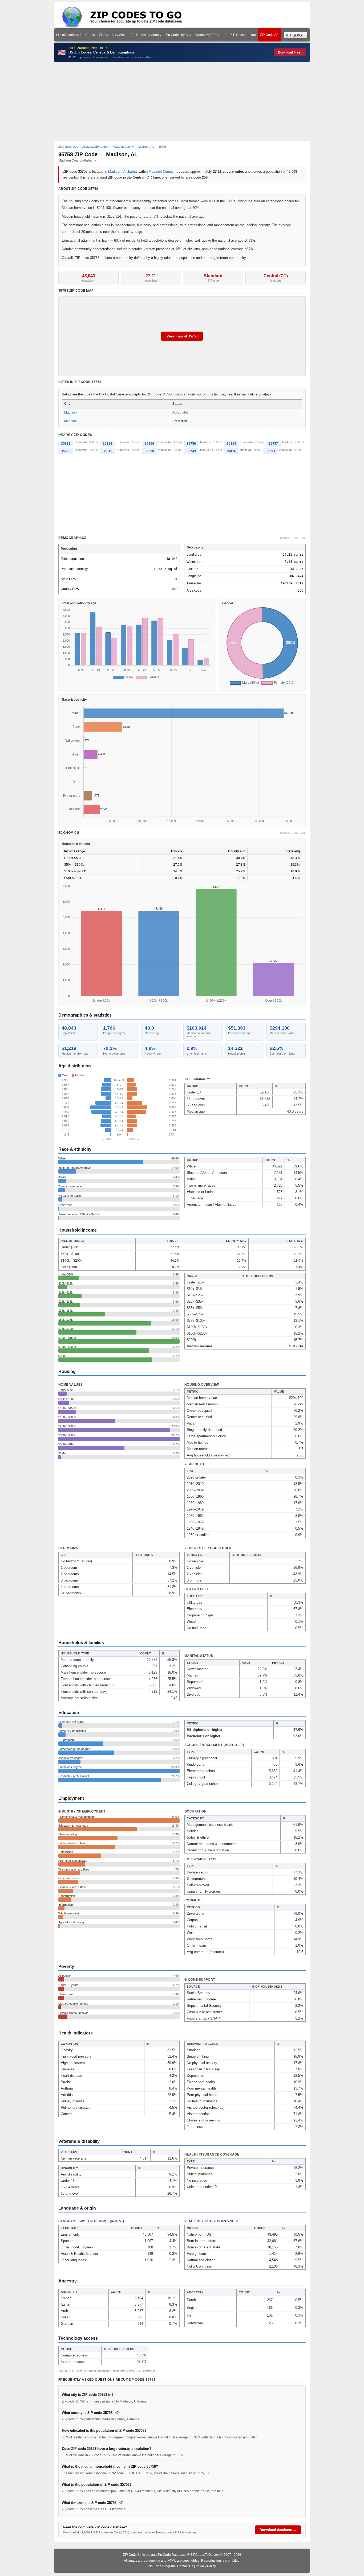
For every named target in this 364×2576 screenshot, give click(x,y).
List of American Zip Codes (76, 35)
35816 (108, 451)
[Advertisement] (182, 101)
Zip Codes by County (146, 35)
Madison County (161, 172)
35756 (191, 444)
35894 (231, 451)
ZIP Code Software (137, 2555)
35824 (108, 444)
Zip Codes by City (178, 35)
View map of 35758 (182, 336)
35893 (270, 451)
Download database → (278, 2530)
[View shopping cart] (296, 35)
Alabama (130, 172)
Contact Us (185, 2566)
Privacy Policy (206, 2566)
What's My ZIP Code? (211, 35)
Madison (115, 172)
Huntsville (81, 442)
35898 (149, 451)
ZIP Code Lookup (243, 35)
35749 (191, 451)
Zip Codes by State (113, 35)
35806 (149, 444)
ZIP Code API (270, 35)
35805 (66, 451)
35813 (66, 444)
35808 (231, 444)
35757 (273, 444)
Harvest (205, 450)
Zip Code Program (161, 2566)
